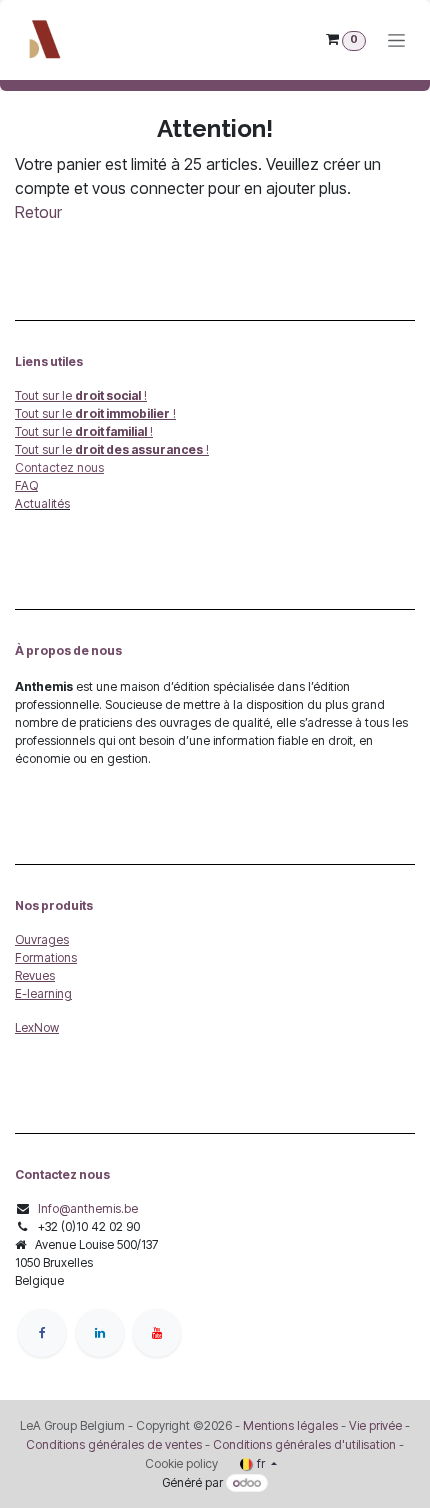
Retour (38, 212)
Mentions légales (290, 1425)
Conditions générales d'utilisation (304, 1444)
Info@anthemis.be (88, 1208)
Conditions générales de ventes (114, 1444)
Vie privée (375, 1425)
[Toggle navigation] (396, 40)
